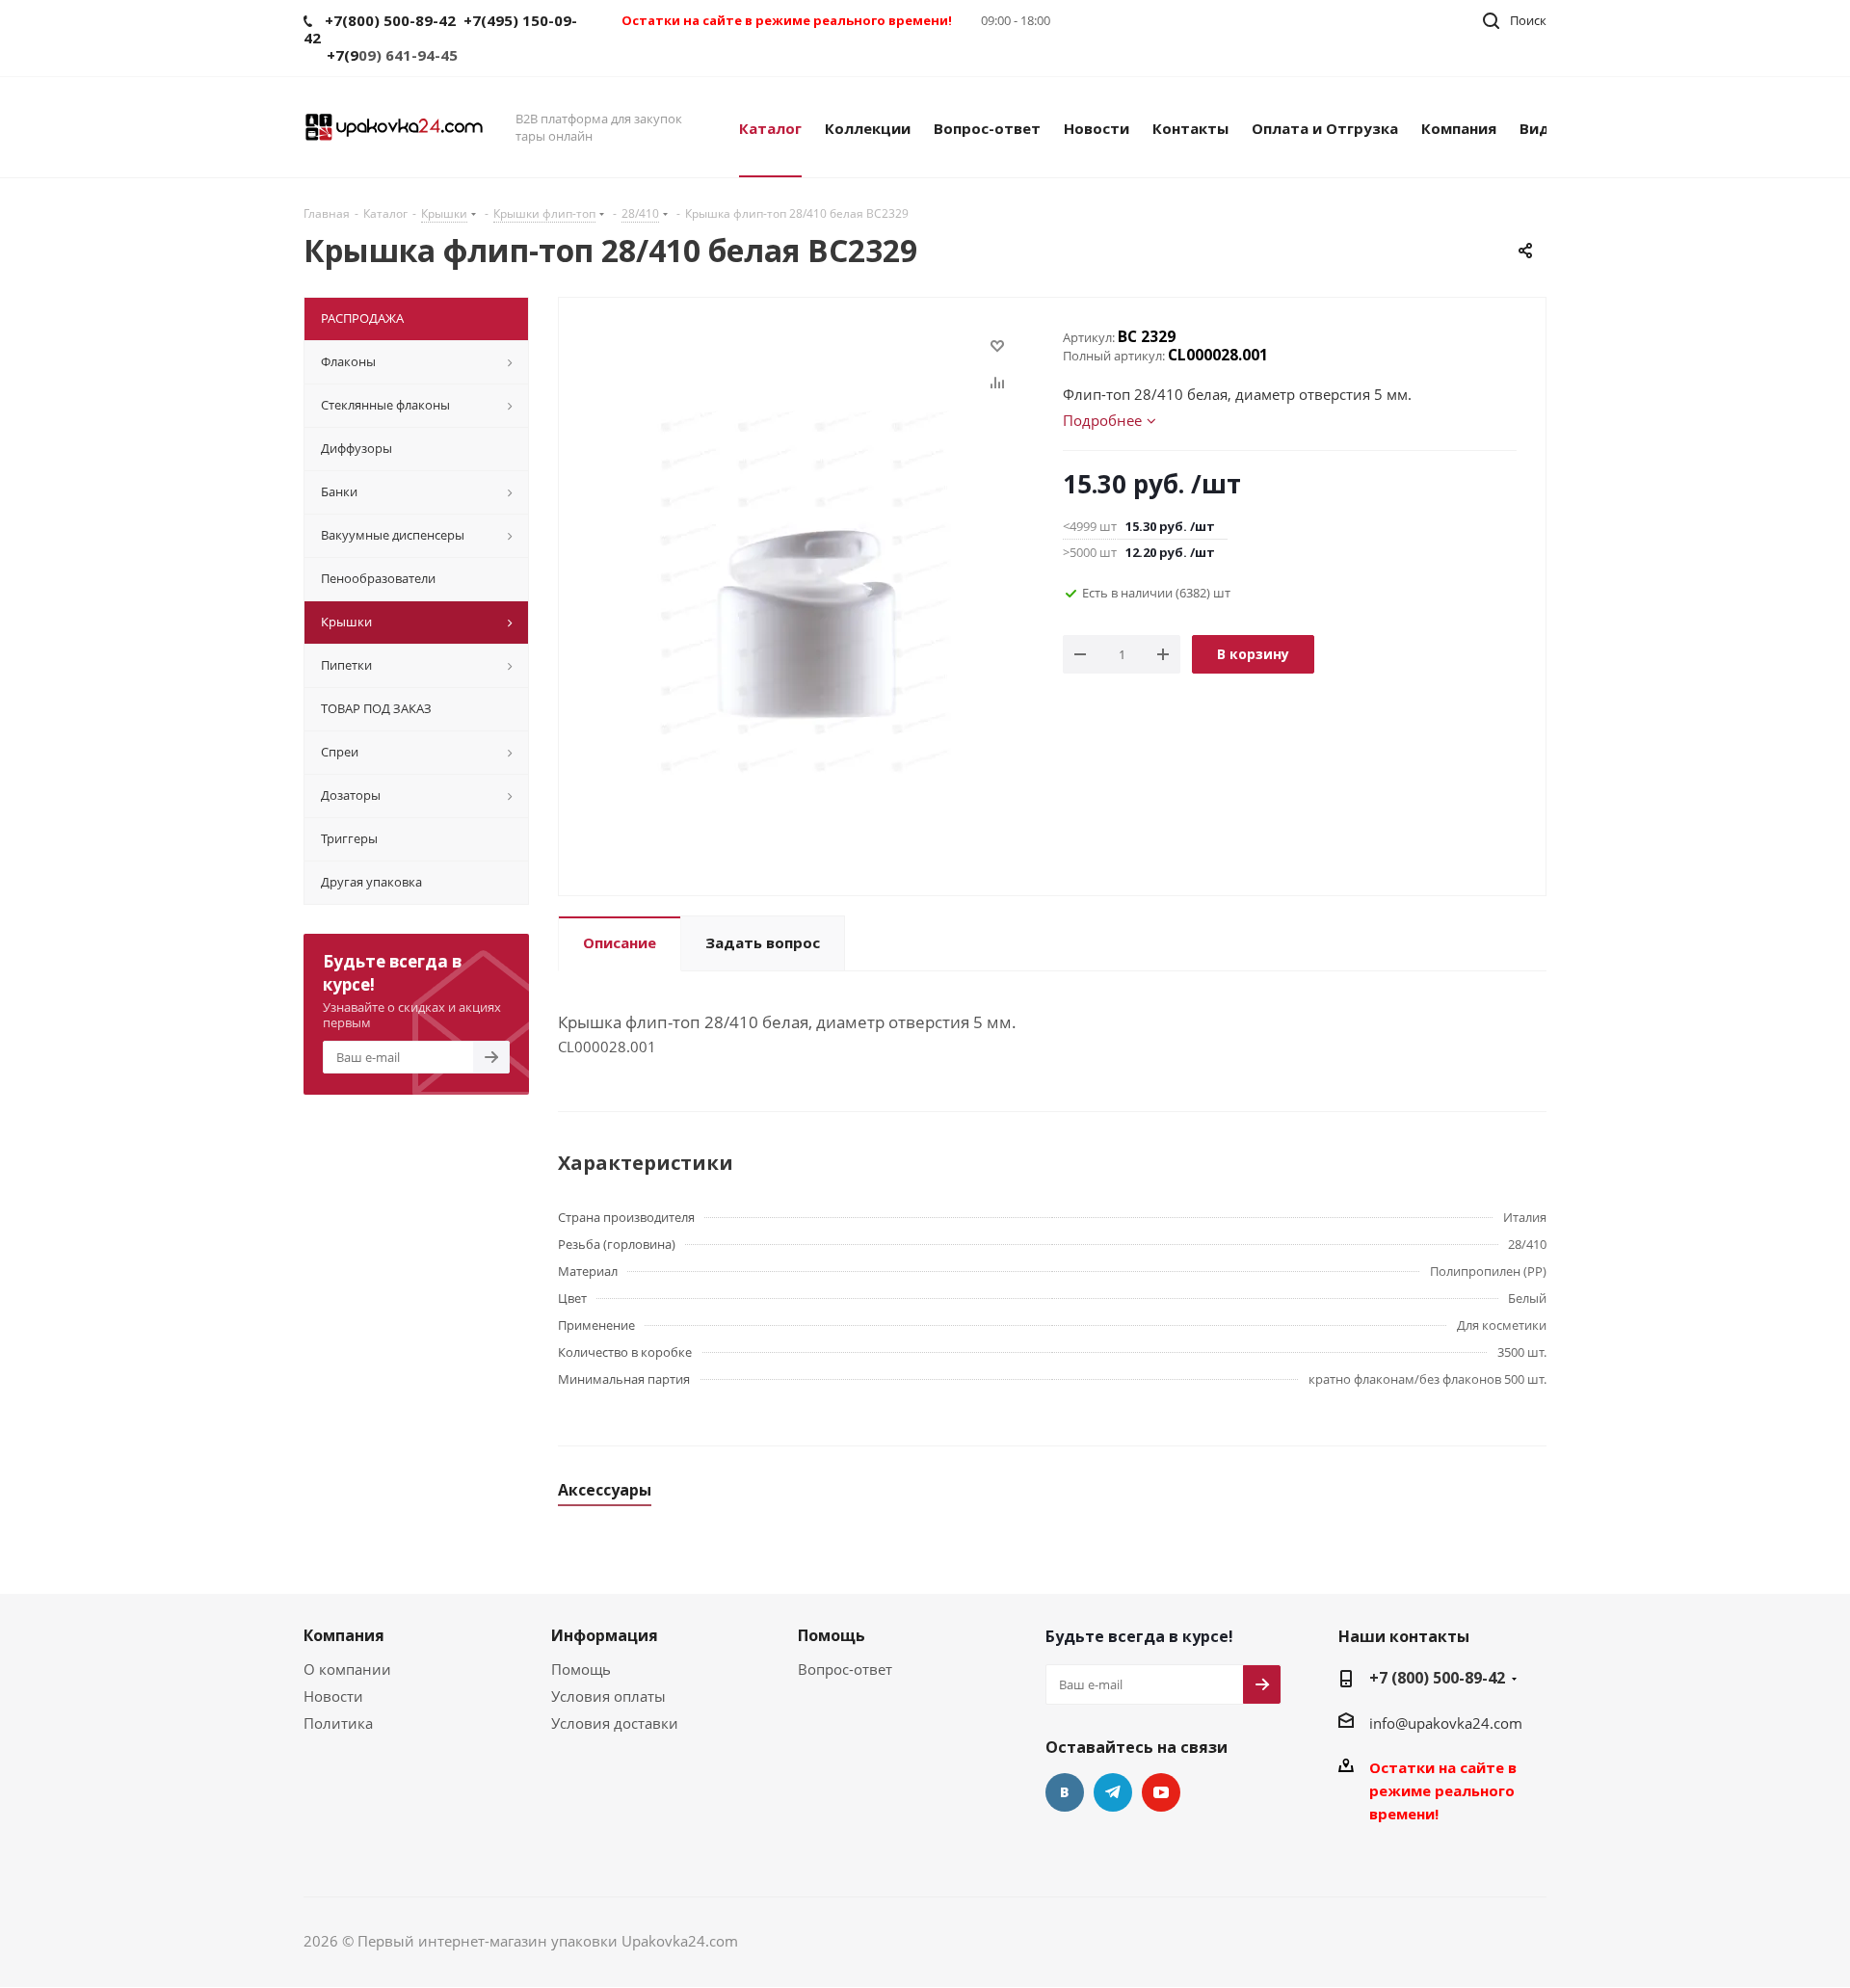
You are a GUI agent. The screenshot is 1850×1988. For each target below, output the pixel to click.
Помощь (581, 1669)
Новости (333, 1696)
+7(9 (343, 55)
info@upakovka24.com (1446, 1723)
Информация (605, 1635)
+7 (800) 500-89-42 (1437, 1678)
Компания (344, 1635)
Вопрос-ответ (845, 1669)
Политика (338, 1723)
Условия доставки (615, 1723)
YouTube (1161, 1792)
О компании (347, 1669)
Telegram (1113, 1792)
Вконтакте (1065, 1792)
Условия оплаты (608, 1696)
